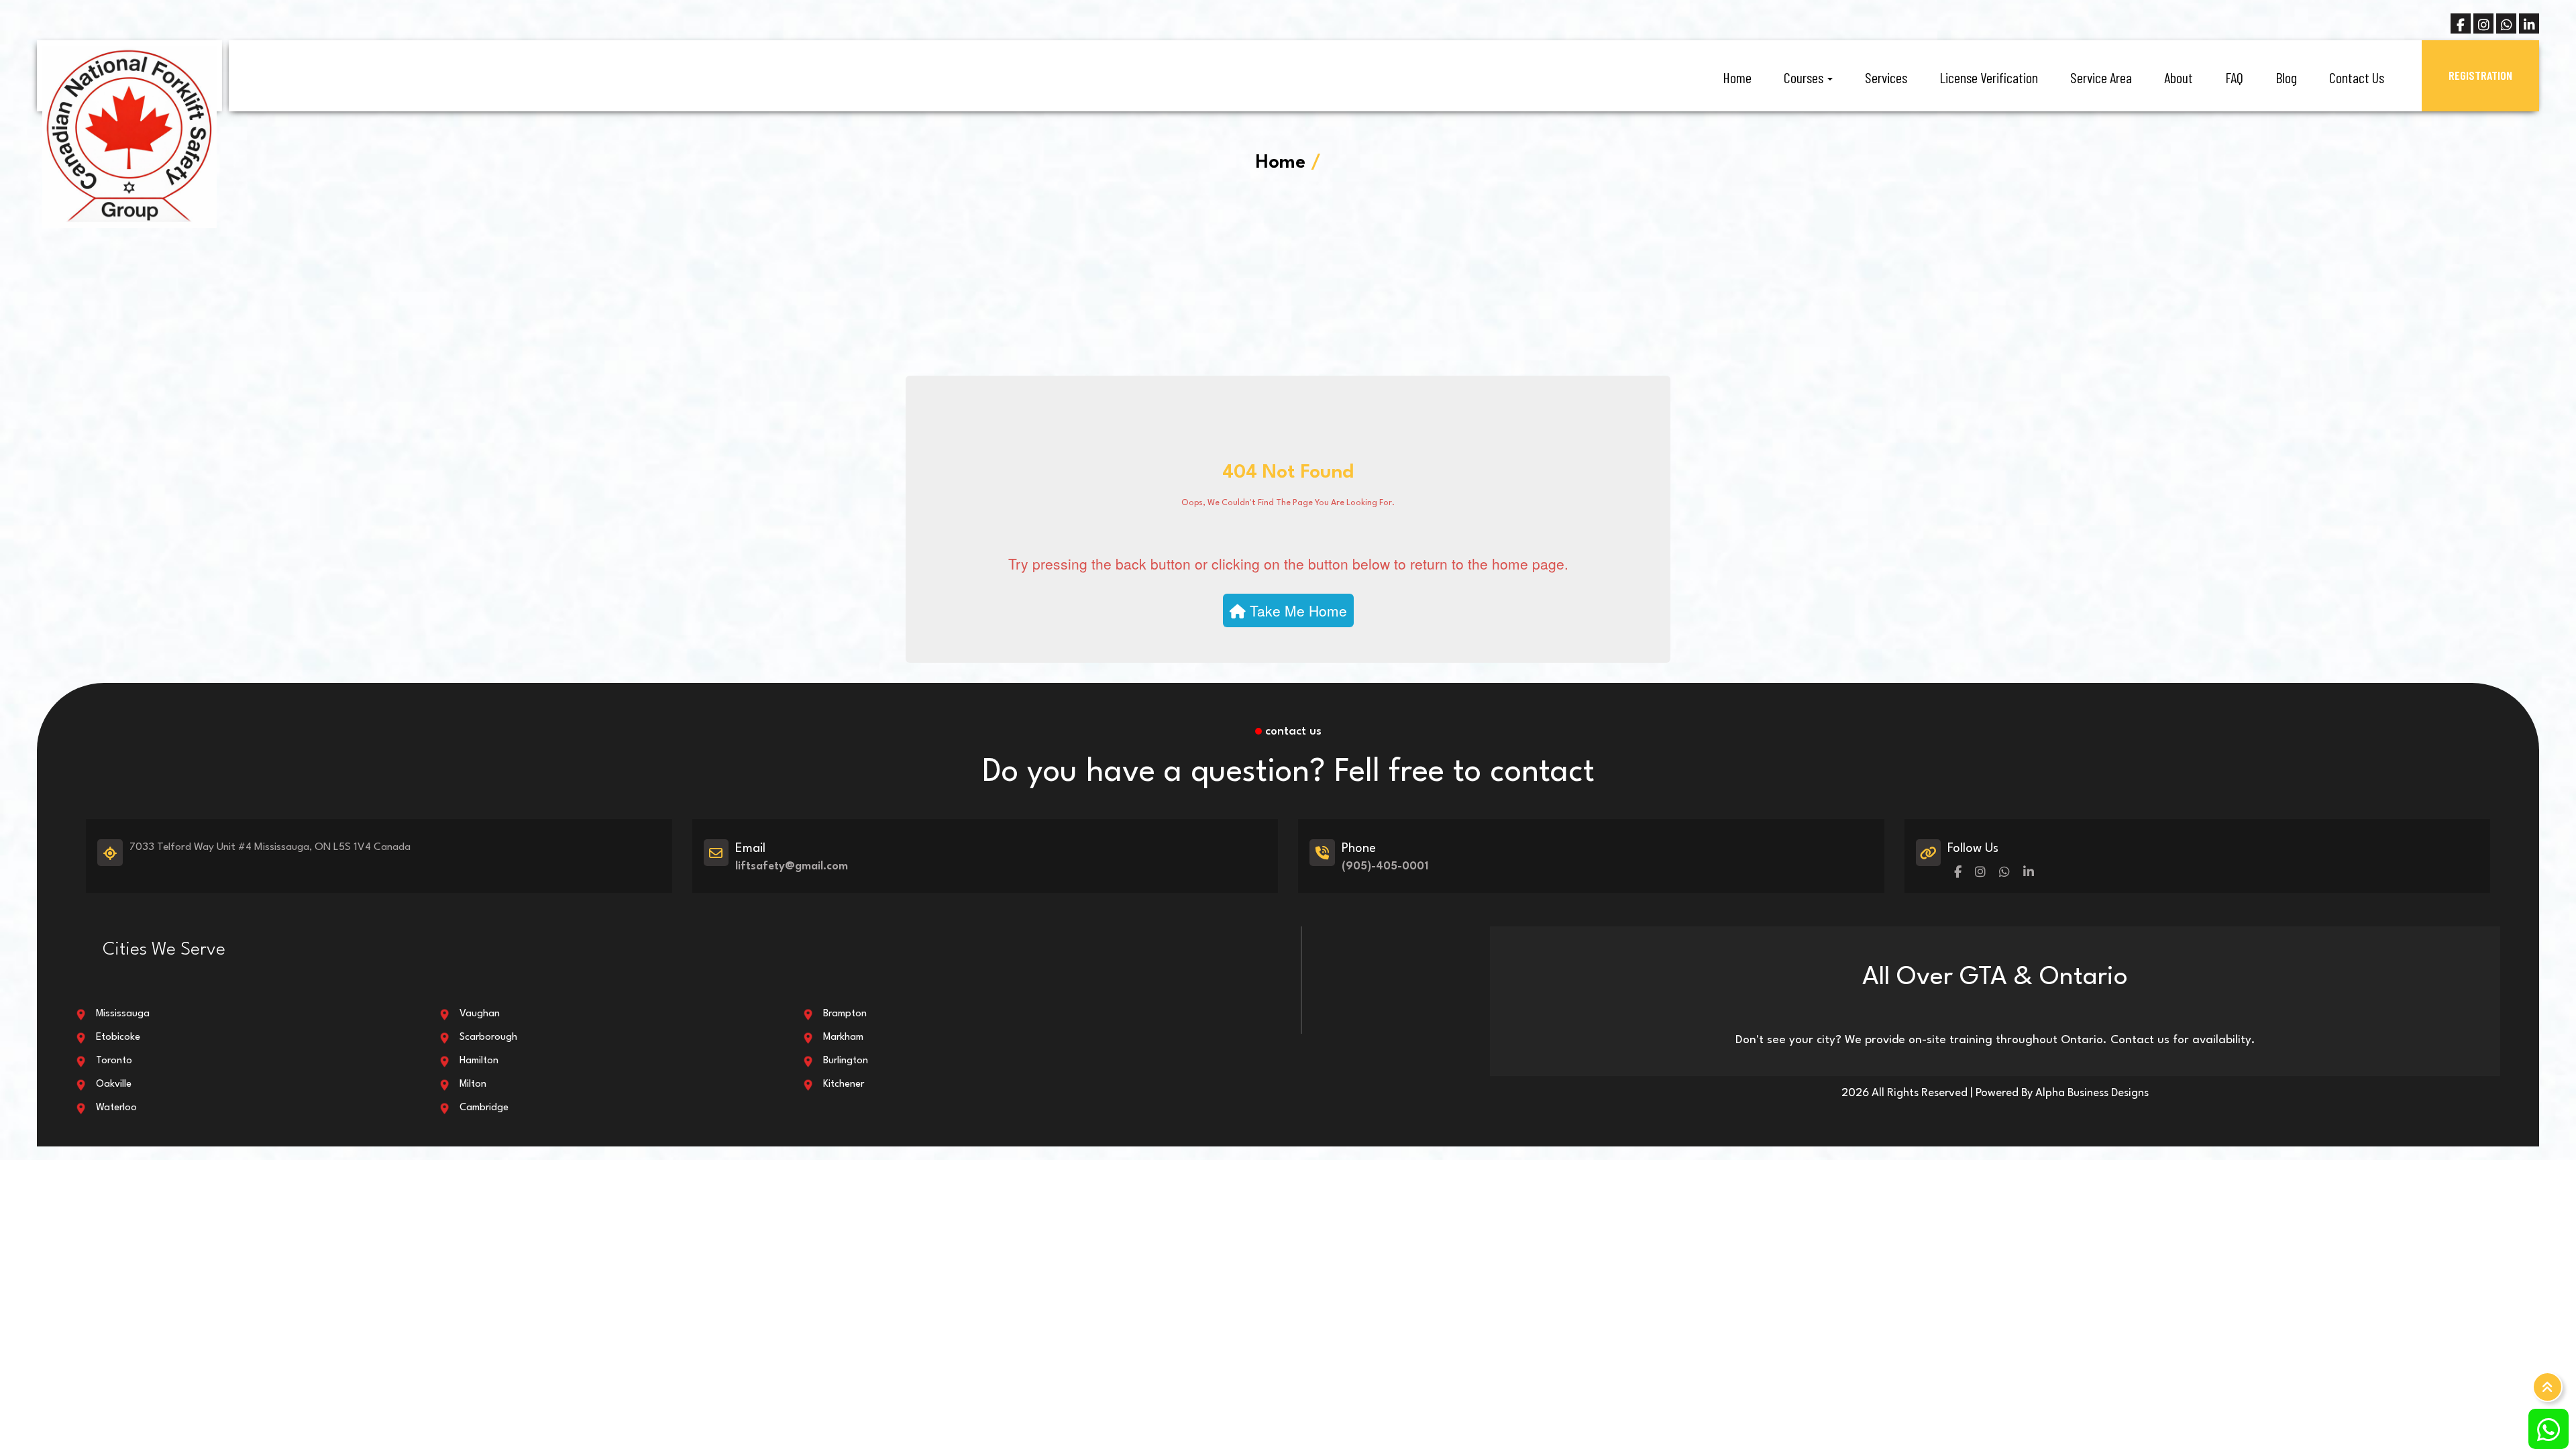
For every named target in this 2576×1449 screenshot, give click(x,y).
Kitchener (844, 1084)
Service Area (2101, 77)
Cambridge (484, 1108)
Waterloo (116, 1108)
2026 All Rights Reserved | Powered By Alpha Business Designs (1995, 1093)
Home (1737, 77)
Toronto (114, 1061)
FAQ (2234, 77)
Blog (2286, 77)
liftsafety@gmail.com (792, 866)
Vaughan (480, 1014)
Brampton (845, 1014)
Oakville (114, 1084)
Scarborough (488, 1037)
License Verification (1989, 77)
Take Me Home (1296, 610)
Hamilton (479, 1061)
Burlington (846, 1061)
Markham (843, 1037)
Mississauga (123, 1014)
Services (1886, 77)
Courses (1805, 77)
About (2179, 77)
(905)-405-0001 (1385, 866)
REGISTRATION (2480, 75)
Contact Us (2357, 77)
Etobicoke (118, 1037)
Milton (473, 1084)
